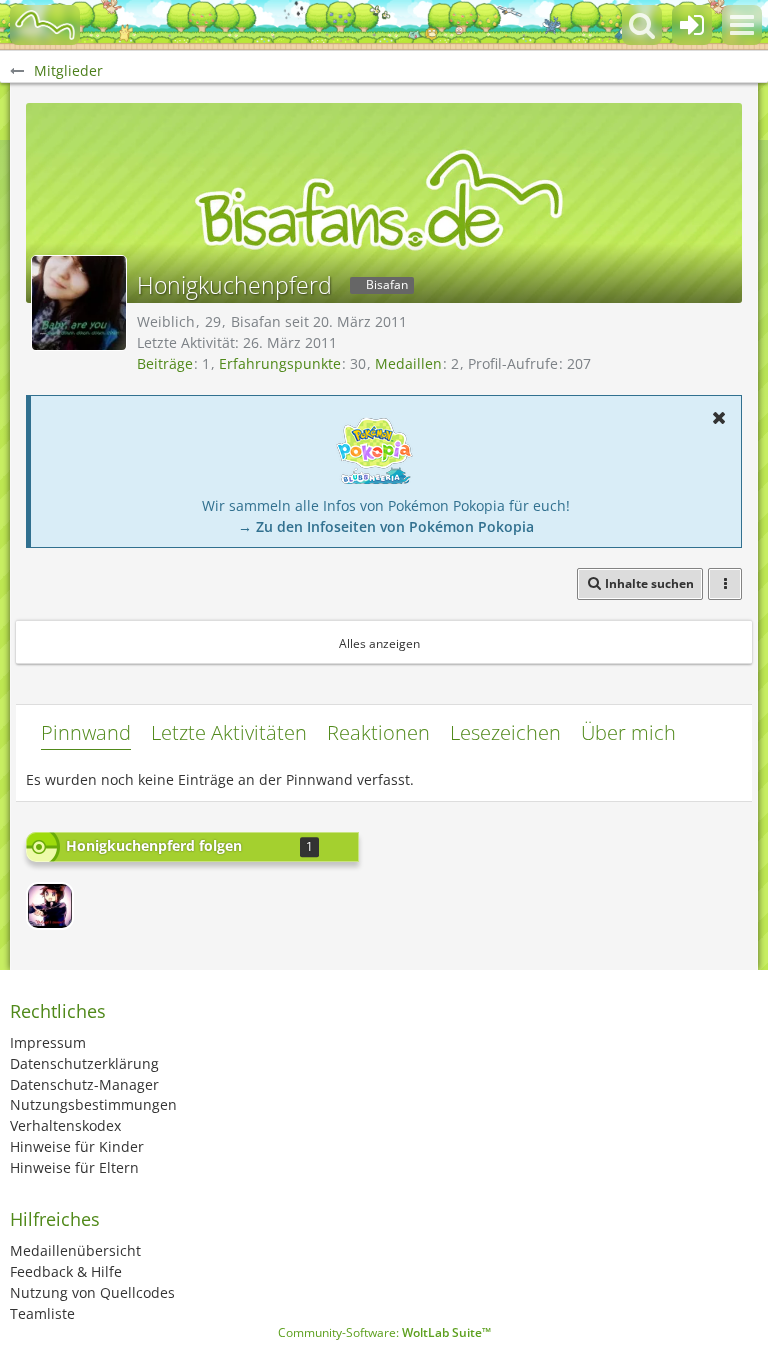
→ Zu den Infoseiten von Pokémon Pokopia (386, 526)
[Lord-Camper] (50, 906)
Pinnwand (86, 732)
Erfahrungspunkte (280, 363)
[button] (742, 25)
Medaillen (408, 363)
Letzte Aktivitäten (229, 732)
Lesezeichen (505, 732)
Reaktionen (378, 732)
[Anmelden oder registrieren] (692, 25)
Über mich (628, 732)
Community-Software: (384, 1332)
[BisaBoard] (45, 25)
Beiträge (165, 363)
